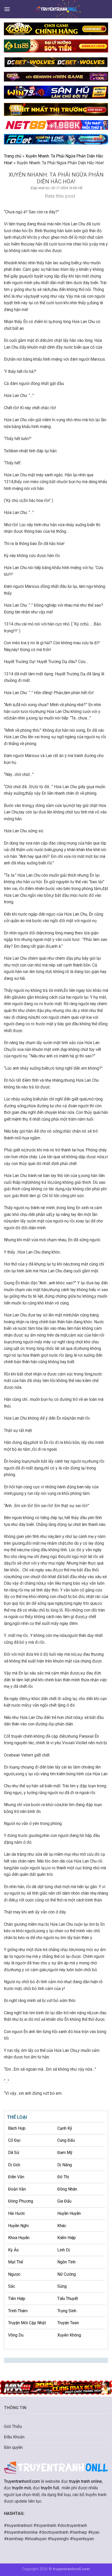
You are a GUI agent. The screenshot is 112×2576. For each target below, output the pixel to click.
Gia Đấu (64, 2201)
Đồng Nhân (67, 2189)
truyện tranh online (85, 2481)
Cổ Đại (14, 2140)
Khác (62, 2226)
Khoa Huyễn (19, 2238)
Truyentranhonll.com (22, 2481)
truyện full (50, 2488)
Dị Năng (65, 2165)
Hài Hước (17, 2213)
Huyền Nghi (18, 2226)
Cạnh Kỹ (65, 2128)
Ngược (14, 2274)
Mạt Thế (15, 2262)
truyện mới (21, 2488)
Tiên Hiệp (17, 2299)
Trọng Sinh (67, 2311)
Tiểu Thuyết (68, 2299)
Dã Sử (14, 2153)
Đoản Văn (17, 2189)
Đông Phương (21, 2201)
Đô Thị (63, 2177)
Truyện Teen (68, 2323)
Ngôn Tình (66, 2262)
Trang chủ (13, 156)
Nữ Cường (67, 2274)
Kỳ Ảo (13, 2250)
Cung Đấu (66, 2140)
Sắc (12, 2286)
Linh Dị (64, 2250)
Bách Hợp (17, 2128)
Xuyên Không (69, 2335)
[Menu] (7, 9)
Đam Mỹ (65, 2153)
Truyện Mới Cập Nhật (27, 2323)
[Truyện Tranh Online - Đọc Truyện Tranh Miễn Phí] (56, 9)
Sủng (62, 2286)
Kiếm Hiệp (67, 2238)
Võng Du (16, 2335)
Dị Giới (14, 2165)
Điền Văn (16, 2177)
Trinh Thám (18, 2311)
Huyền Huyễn (69, 2213)
